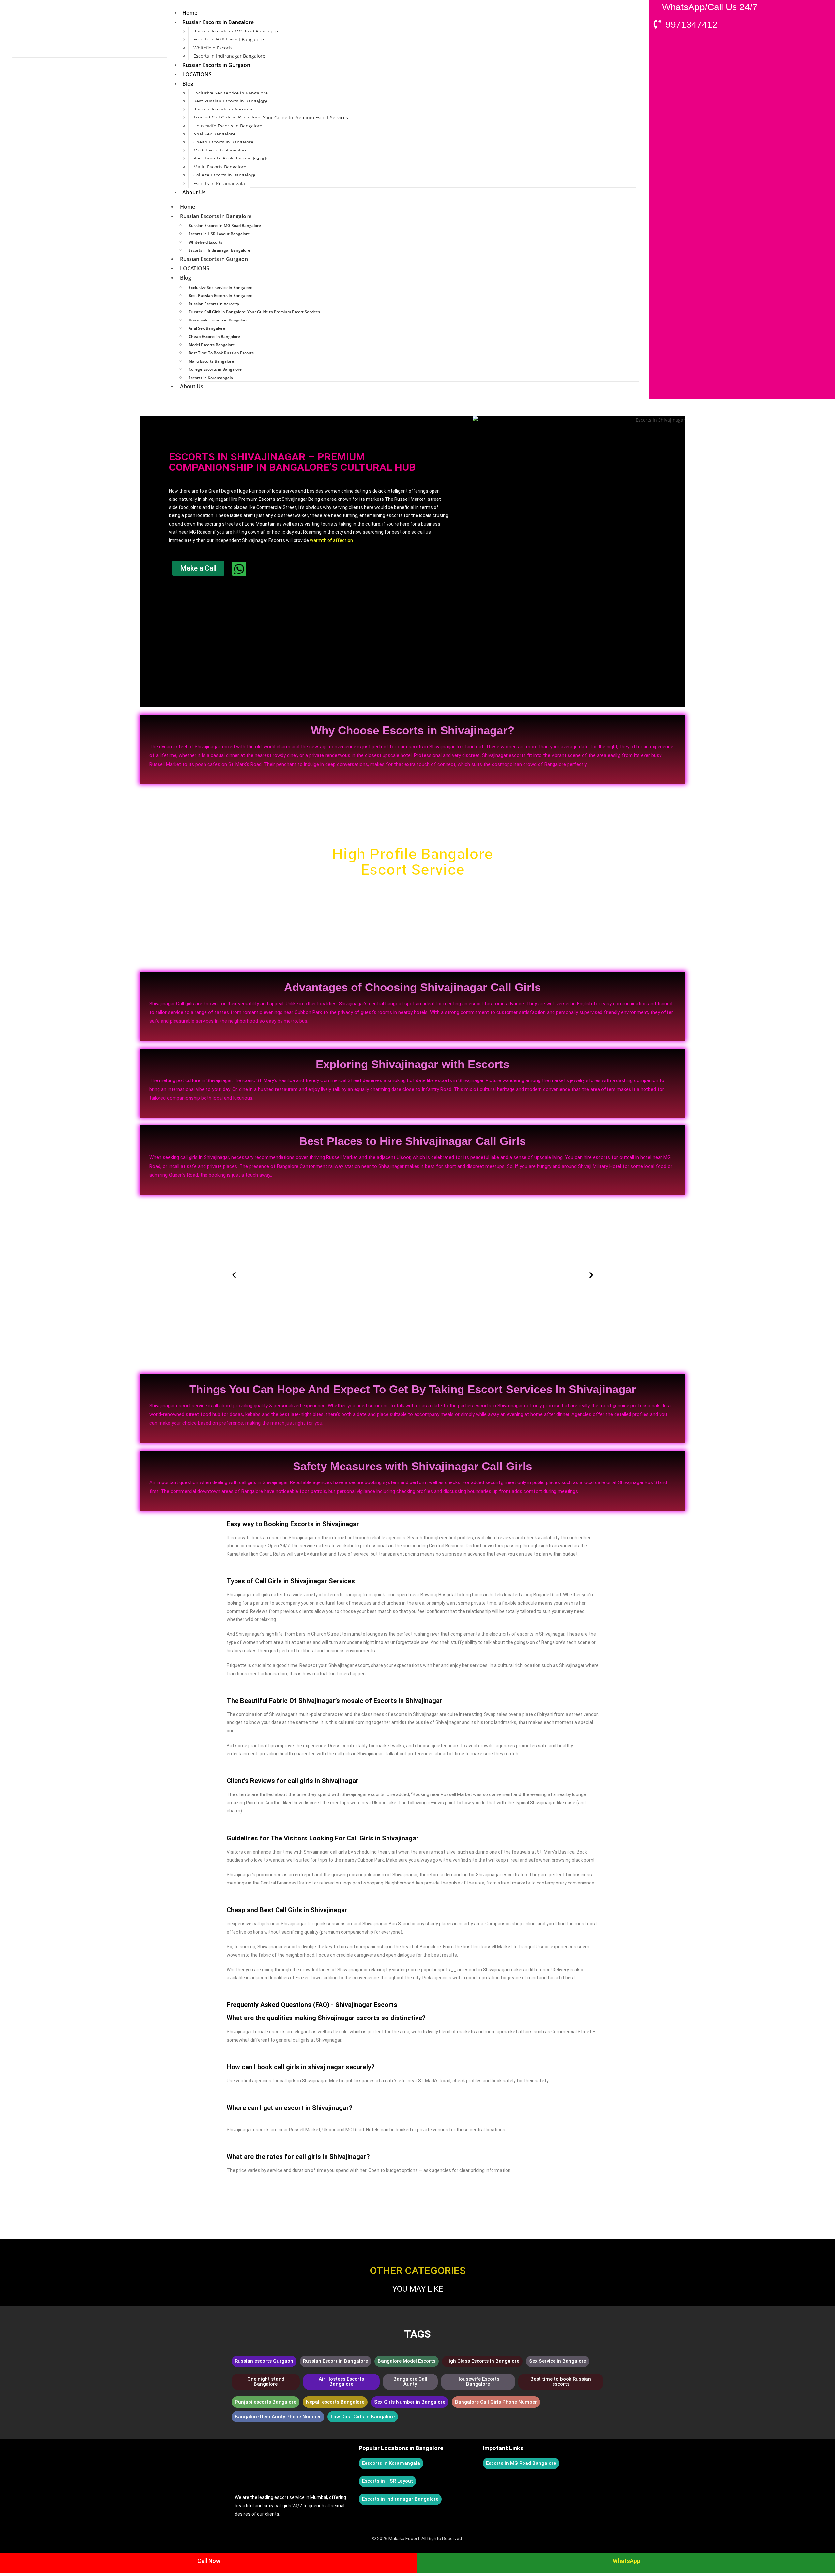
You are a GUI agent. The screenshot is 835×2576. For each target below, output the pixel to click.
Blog (188, 84)
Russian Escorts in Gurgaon (216, 65)
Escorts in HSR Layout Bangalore (229, 40)
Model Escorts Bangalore (220, 150)
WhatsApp (626, 2561)
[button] (234, 1275)
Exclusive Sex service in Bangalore (231, 93)
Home (190, 13)
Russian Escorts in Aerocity (223, 109)
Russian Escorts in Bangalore (218, 22)
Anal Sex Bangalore (214, 134)
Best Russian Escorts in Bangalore (230, 101)
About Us (194, 192)
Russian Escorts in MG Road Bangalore (236, 31)
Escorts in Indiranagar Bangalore (229, 56)
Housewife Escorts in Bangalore (228, 126)
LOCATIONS (197, 74)
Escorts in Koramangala (219, 183)
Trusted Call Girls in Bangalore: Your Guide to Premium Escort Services (271, 118)
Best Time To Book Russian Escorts (231, 159)
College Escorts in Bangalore (224, 175)
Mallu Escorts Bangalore (220, 167)
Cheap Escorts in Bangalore (223, 142)
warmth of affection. (332, 540)
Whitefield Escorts (213, 48)
